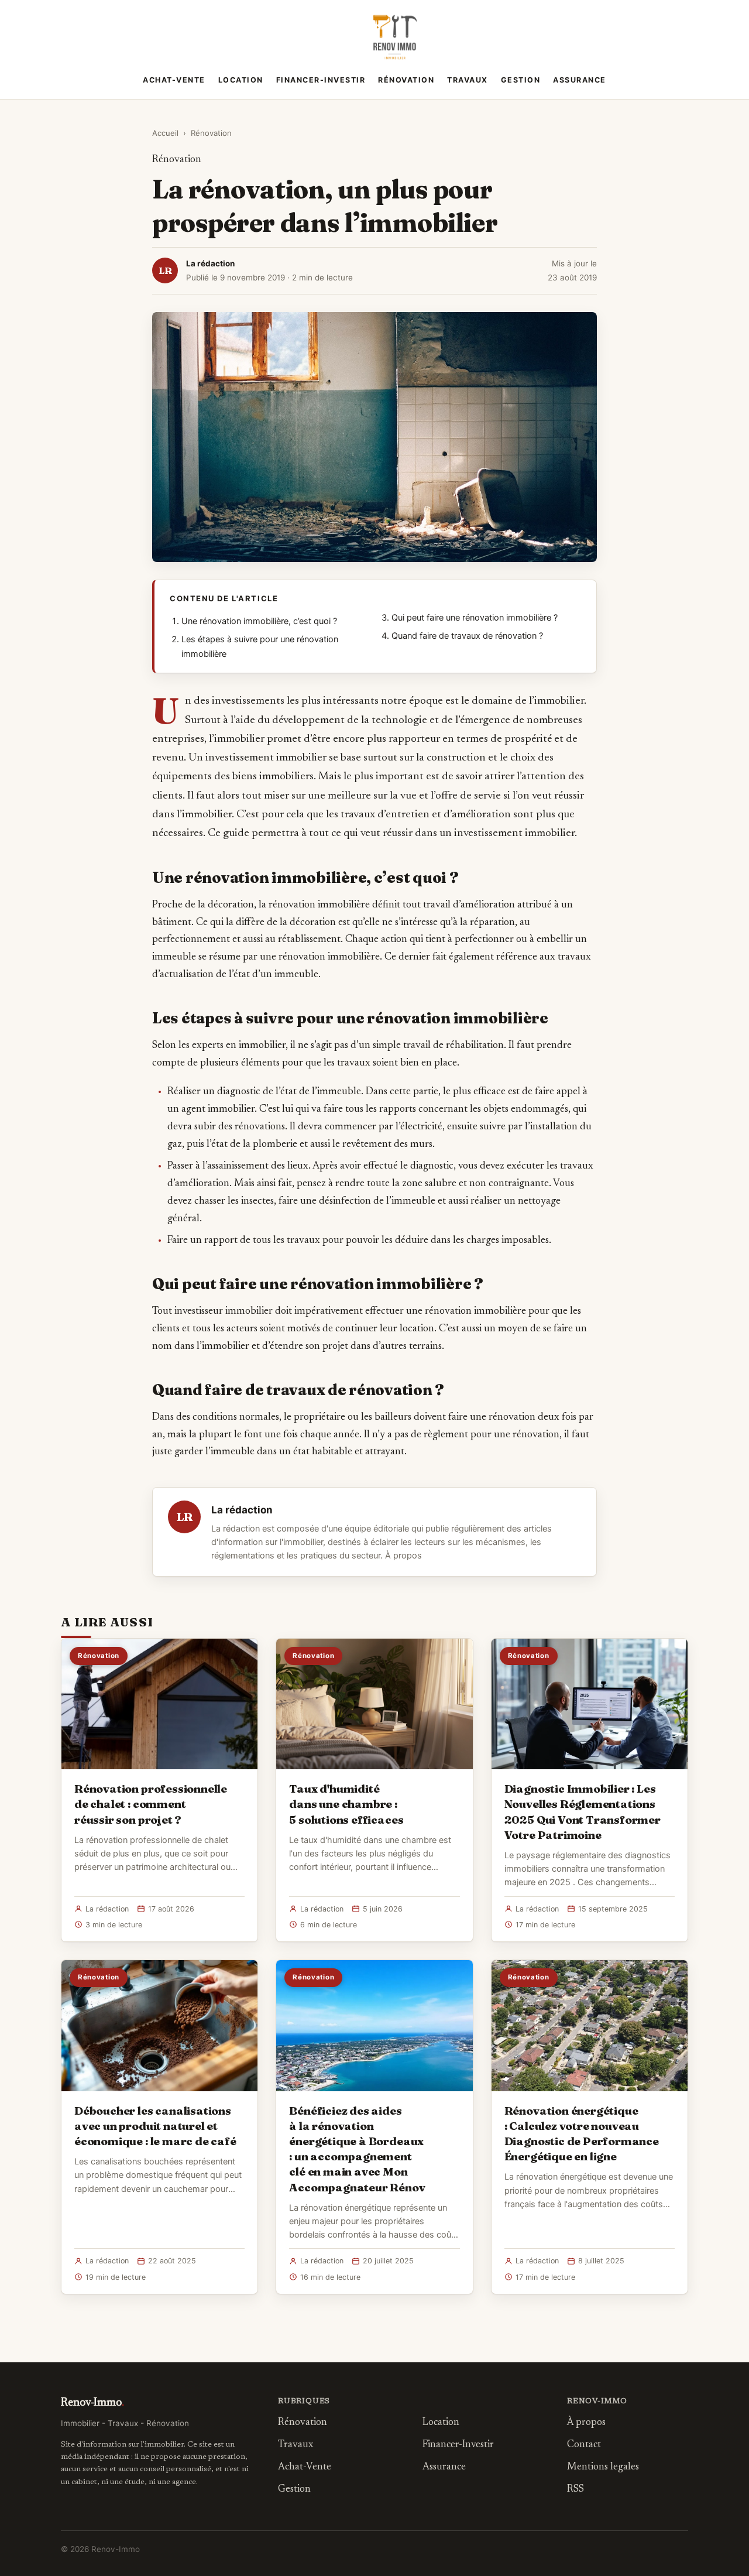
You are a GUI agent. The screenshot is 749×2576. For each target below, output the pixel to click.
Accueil (165, 133)
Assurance (580, 80)
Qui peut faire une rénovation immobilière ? (475, 618)
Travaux (468, 80)
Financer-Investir (321, 80)
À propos (403, 1556)
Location (241, 80)
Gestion (521, 80)
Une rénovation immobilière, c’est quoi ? (259, 621)
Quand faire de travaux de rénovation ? (467, 636)
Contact (584, 2445)
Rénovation (406, 80)
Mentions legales (603, 2467)
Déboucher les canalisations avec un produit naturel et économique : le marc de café (155, 2126)
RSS (576, 2490)
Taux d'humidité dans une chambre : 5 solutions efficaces (346, 1804)
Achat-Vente (174, 80)
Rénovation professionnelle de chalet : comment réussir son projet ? (151, 1804)
